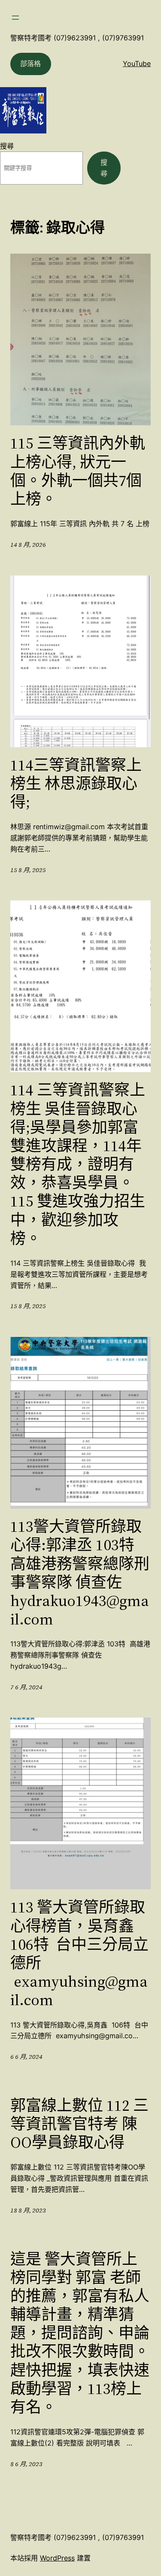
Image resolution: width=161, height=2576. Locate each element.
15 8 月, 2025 (28, 870)
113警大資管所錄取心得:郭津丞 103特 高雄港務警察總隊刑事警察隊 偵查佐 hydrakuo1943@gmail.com (80, 1573)
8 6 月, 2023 (26, 2464)
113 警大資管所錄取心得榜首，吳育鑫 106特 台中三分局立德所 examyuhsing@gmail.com (79, 1953)
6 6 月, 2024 (26, 2057)
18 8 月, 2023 (28, 2210)
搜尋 (7, 146)
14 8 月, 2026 (28, 545)
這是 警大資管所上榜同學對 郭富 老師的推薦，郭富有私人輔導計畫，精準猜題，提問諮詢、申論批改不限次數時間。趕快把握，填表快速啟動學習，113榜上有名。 (80, 2333)
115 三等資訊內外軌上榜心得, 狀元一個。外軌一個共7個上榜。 (78, 471)
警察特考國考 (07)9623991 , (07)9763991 (77, 38)
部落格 (30, 64)
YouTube (137, 64)
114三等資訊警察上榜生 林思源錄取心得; (76, 784)
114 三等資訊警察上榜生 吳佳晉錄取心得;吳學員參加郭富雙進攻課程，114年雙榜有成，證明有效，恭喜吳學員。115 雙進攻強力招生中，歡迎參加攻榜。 (78, 1164)
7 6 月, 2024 (26, 1687)
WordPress (57, 2558)
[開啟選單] (15, 18)
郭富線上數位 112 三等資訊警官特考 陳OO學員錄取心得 (79, 2124)
